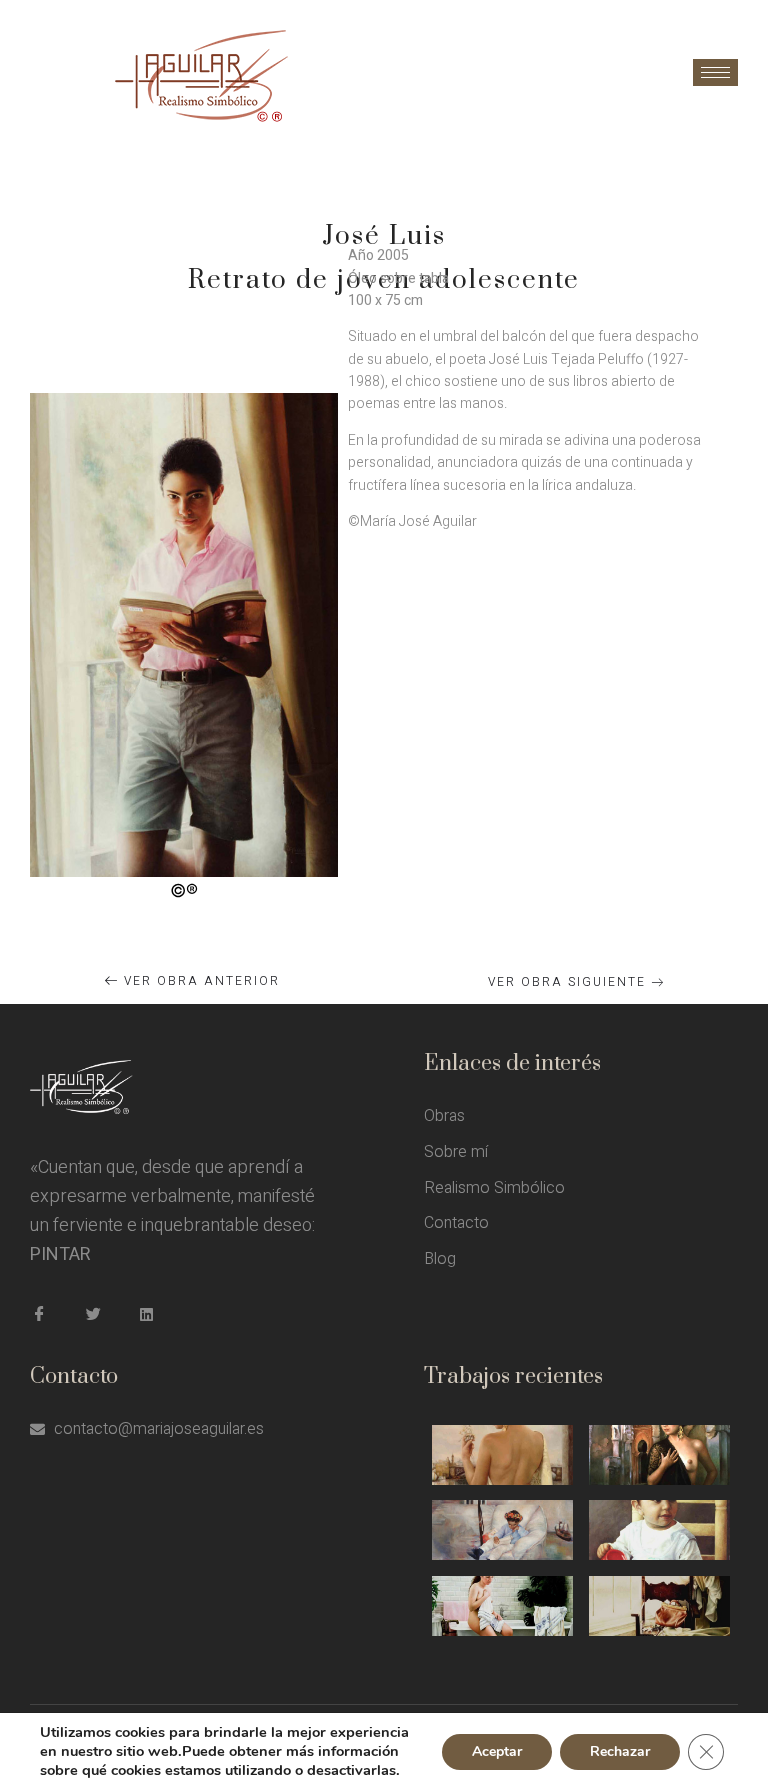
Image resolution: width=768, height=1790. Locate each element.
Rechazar (620, 1751)
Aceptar (497, 1751)
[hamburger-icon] (715, 72)
